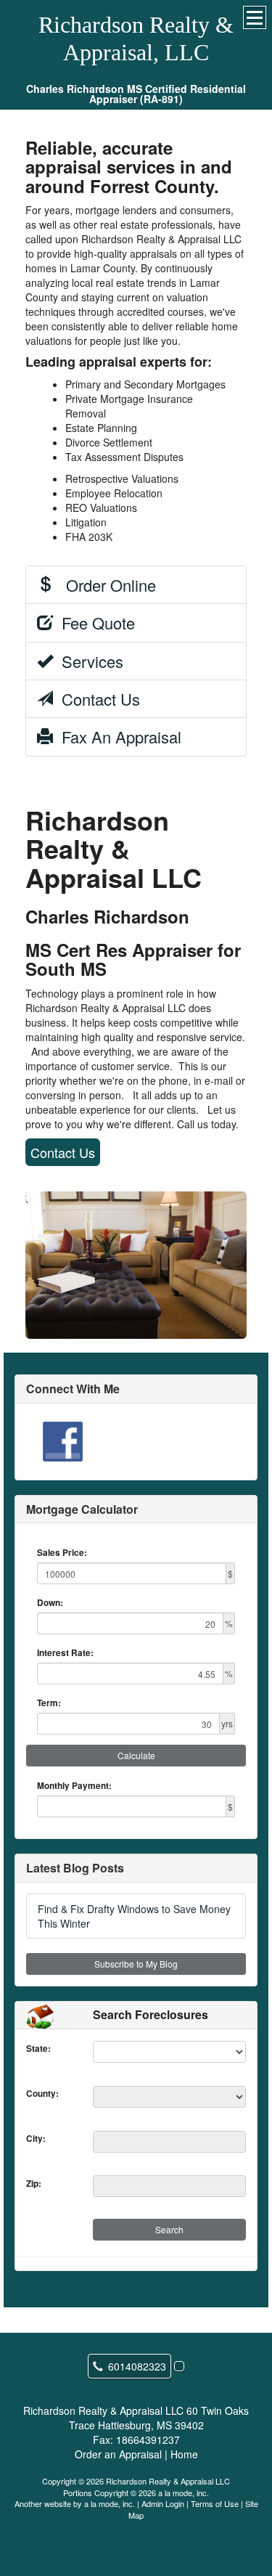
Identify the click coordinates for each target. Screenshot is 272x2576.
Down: (50, 1603)
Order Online (104, 585)
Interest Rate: (65, 1653)
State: (38, 2049)
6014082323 (137, 2366)
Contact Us (96, 699)
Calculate (136, 1755)
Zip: (34, 2184)
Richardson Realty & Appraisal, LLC (136, 38)
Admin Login (163, 2503)
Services (88, 661)
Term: (49, 1703)
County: (42, 2094)
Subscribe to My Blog (136, 1964)
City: (36, 2139)
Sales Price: (62, 1553)
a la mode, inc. (110, 2503)
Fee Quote (94, 623)
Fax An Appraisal (117, 737)
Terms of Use (215, 2503)
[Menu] (255, 17)
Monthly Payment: (74, 1786)
